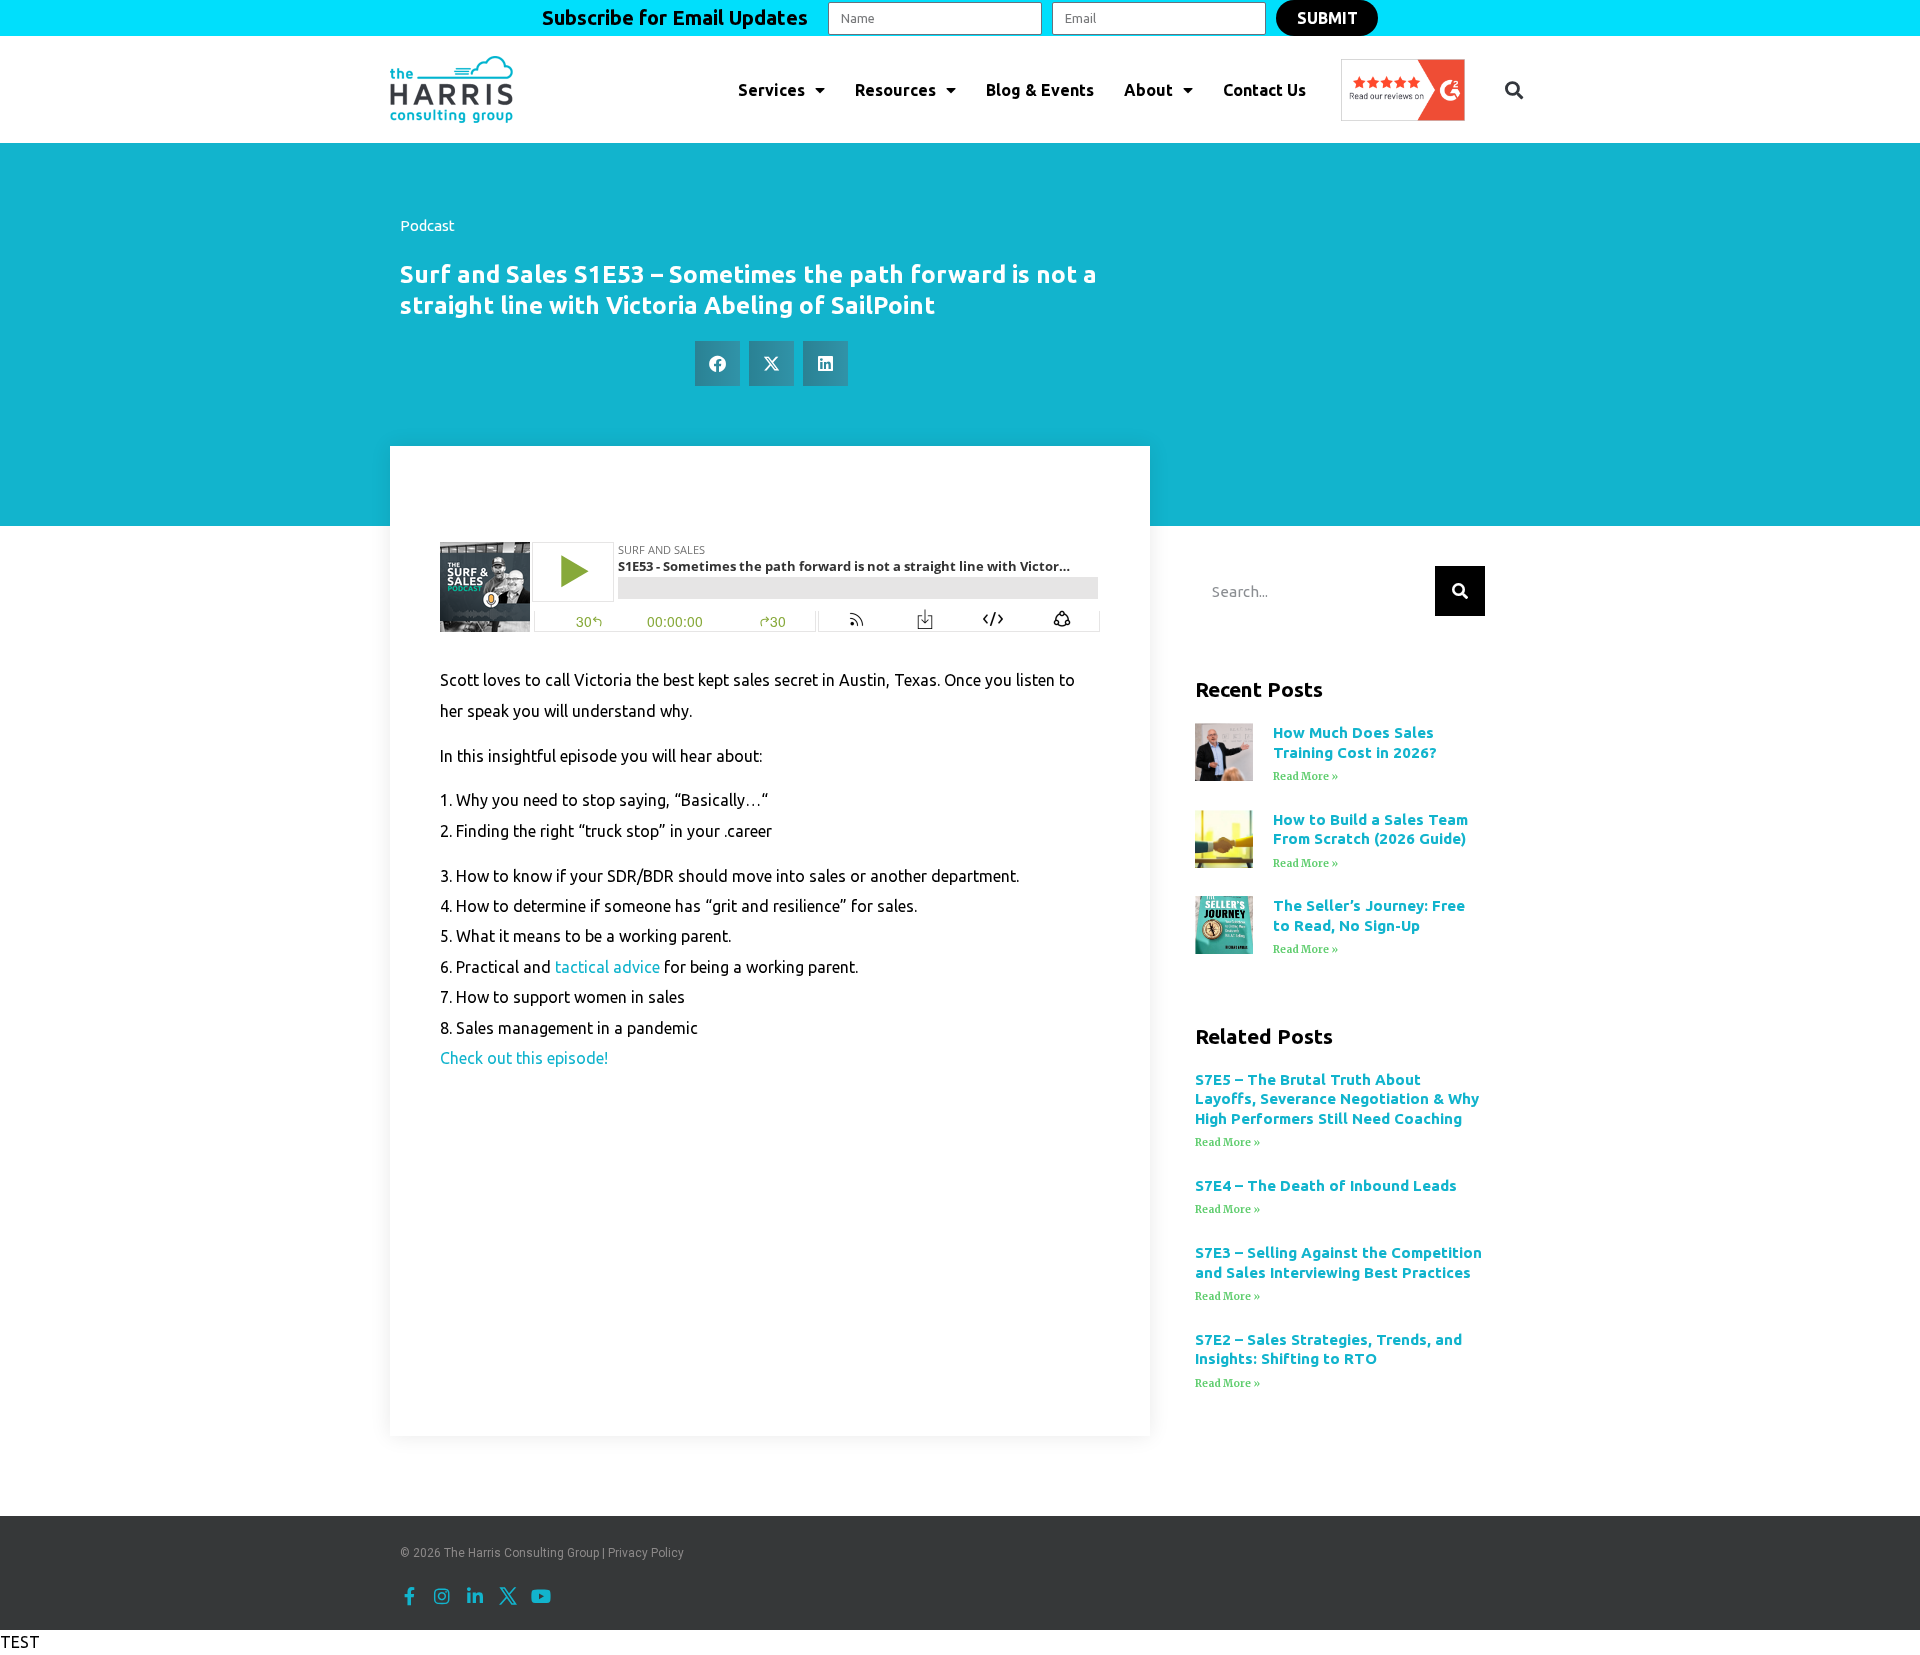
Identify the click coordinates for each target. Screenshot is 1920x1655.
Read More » (1305, 776)
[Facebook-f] (409, 1596)
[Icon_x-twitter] (508, 1596)
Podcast (427, 225)
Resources (895, 90)
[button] (1513, 89)
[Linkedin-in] (475, 1596)
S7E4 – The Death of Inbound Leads (1326, 1185)
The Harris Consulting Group (521, 1553)
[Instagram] (442, 1596)
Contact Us (1264, 90)
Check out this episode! (524, 1058)
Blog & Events (1040, 90)
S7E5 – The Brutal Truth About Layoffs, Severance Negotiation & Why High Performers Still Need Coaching (1337, 1099)
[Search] (1460, 591)
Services (771, 90)
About (1148, 90)
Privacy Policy (646, 1553)
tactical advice (607, 967)
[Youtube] (541, 1596)
